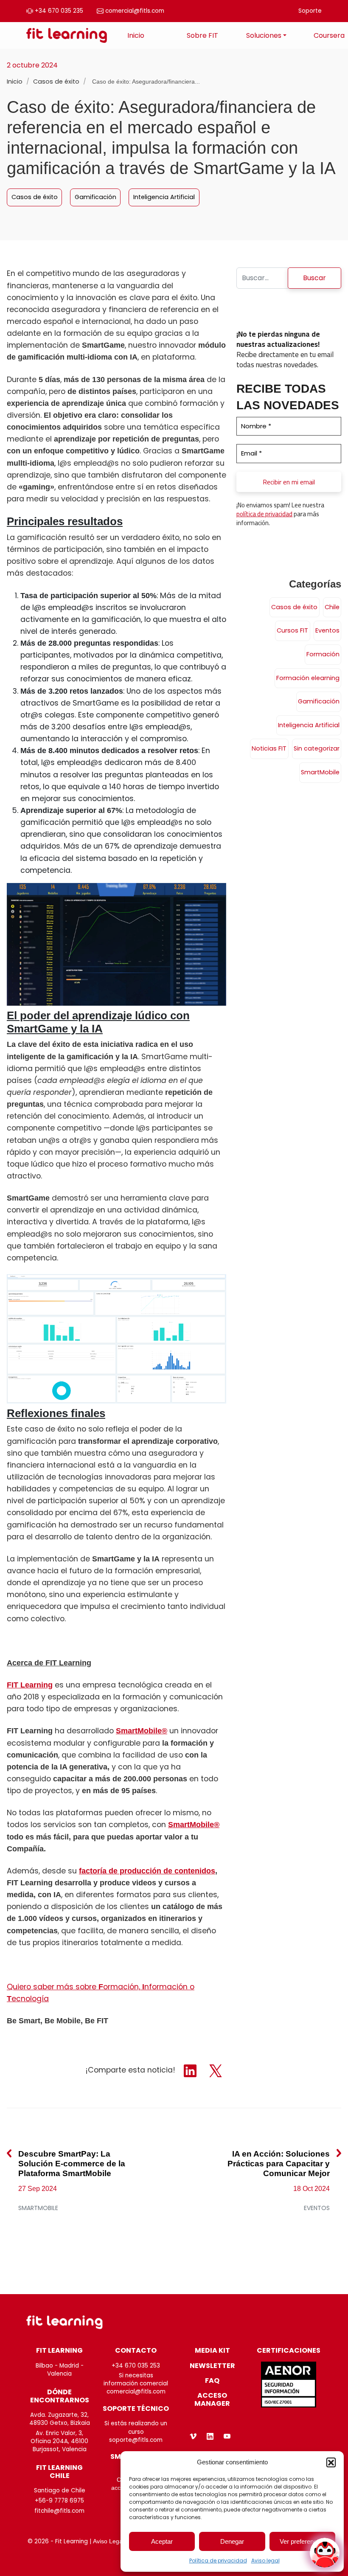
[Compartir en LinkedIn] (191, 2070)
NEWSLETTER (212, 2366)
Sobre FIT (202, 35)
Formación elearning (308, 678)
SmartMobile (320, 772)
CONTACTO (136, 2350)
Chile (332, 607)
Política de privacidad (218, 2561)
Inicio (136, 35)
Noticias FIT (269, 748)
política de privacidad (264, 514)
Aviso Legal (108, 2541)
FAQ (212, 2381)
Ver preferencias (302, 2541)
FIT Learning (30, 1685)
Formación (323, 654)
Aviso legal (265, 2561)
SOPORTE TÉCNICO (136, 2409)
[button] (331, 2462)
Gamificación (95, 197)
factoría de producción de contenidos (147, 1871)
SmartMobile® (142, 1731)
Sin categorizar (317, 748)
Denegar (232, 2541)
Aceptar (162, 2541)
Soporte (310, 11)
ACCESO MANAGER (212, 2399)
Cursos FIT (292, 630)
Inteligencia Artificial (164, 197)
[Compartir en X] (216, 2070)
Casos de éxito (57, 82)
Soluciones (264, 35)
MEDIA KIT (212, 2350)
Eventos (327, 630)
